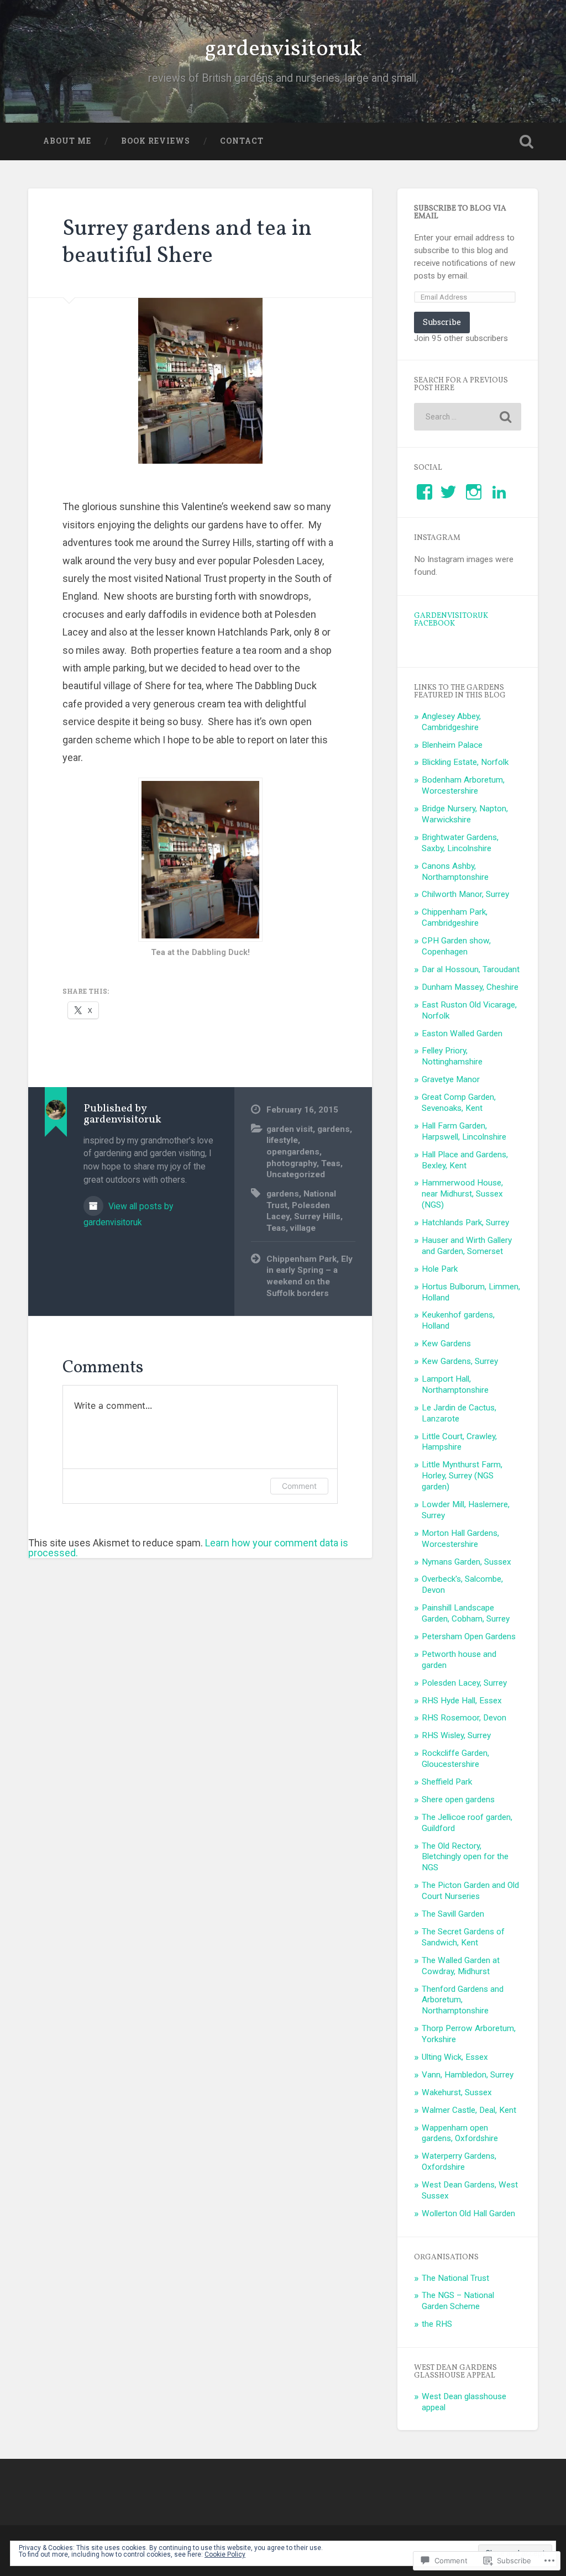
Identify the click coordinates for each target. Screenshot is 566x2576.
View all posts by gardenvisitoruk (128, 1214)
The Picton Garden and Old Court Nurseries (470, 1891)
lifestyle (282, 1140)
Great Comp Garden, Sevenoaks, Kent (459, 1103)
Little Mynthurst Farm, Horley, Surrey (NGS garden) (462, 1476)
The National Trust (455, 2278)
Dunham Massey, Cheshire (470, 987)
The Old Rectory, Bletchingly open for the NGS (465, 1857)
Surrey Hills (317, 1216)
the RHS (437, 2324)
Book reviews (156, 141)
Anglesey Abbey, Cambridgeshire (451, 722)
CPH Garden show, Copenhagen (456, 946)
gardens (334, 1129)
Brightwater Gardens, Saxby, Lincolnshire (460, 843)
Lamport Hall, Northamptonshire (455, 1384)
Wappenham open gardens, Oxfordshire (460, 2133)
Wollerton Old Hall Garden (468, 2213)
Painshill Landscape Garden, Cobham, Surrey (466, 1613)
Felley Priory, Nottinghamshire (452, 1056)
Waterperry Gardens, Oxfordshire (459, 2161)
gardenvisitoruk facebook (451, 620)
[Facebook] (424, 492)
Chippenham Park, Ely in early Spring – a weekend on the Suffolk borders (310, 1276)
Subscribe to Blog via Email (460, 213)
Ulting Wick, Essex (455, 2057)
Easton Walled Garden (462, 1033)
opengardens (293, 1152)
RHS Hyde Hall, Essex (462, 1701)
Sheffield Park (447, 1782)
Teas (331, 1163)
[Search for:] (467, 417)
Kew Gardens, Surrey (460, 1361)
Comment (299, 1486)
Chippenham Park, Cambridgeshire (455, 917)
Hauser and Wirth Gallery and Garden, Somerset (467, 1246)
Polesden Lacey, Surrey (464, 1683)
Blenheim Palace (452, 745)
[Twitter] (448, 492)
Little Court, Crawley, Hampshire (459, 1442)
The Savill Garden (453, 1914)
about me (67, 141)
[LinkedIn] (499, 492)
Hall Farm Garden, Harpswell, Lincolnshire (464, 1131)
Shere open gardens (458, 1799)
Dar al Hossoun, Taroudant (471, 969)
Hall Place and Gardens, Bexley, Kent (465, 1160)
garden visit (290, 1129)
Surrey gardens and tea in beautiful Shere (187, 243)
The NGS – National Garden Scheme (458, 2301)
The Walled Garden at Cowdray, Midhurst (461, 1966)
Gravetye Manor (451, 1079)
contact (242, 141)
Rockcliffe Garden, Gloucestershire (455, 1759)
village (303, 1228)
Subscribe (442, 322)
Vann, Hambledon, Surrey (468, 2075)
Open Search (527, 141)
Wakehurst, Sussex (457, 2092)
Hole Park (440, 1269)
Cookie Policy (225, 2554)
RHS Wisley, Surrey (456, 1735)
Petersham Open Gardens (469, 1636)
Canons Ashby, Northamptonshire (455, 872)
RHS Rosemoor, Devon (464, 1718)
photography (292, 1163)
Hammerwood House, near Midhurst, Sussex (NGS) (462, 1194)
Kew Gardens (446, 1344)
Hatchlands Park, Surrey (465, 1223)
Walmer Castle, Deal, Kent (469, 2110)
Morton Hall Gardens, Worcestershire (460, 1539)
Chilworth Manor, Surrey (465, 894)
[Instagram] (474, 492)
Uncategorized (296, 1174)
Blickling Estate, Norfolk (465, 762)
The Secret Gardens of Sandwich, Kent (463, 1937)
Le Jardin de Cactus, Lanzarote (459, 1413)
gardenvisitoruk (283, 49)
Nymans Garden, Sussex (467, 1562)
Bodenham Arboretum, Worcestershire (463, 785)
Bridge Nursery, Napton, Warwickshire (465, 814)
